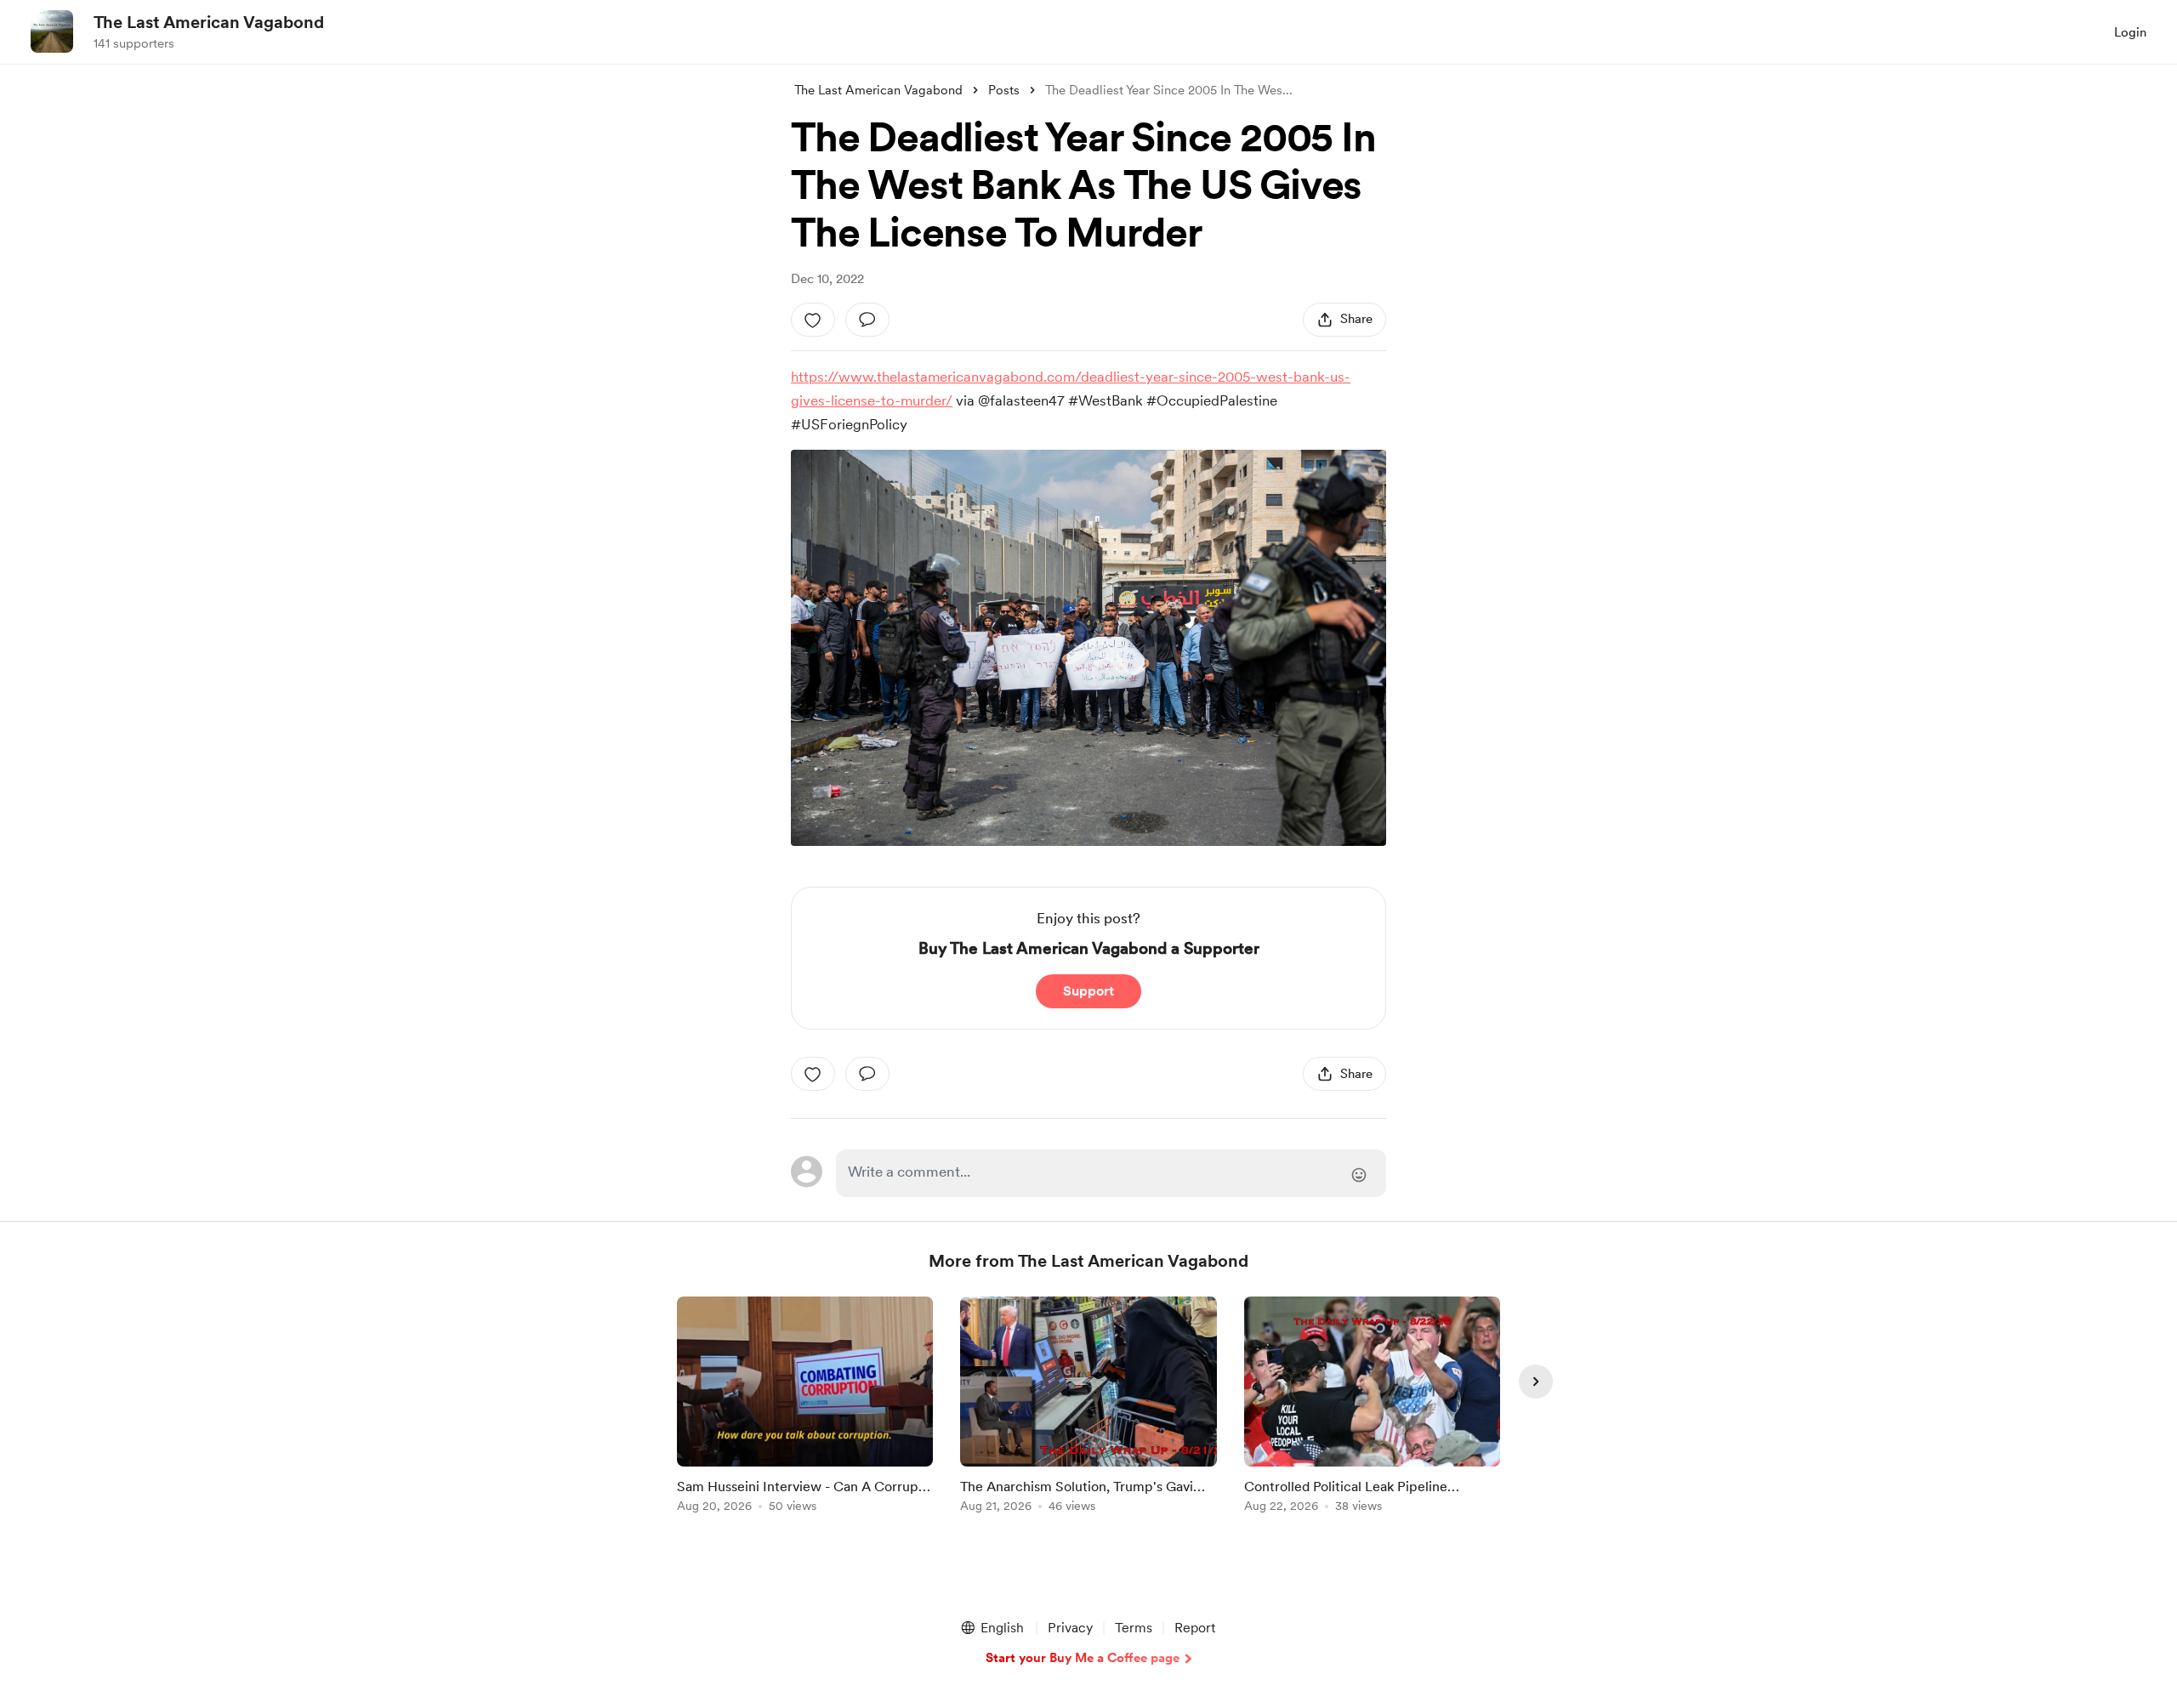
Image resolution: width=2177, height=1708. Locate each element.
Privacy (1070, 1628)
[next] (1536, 1382)
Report (1195, 1628)
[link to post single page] (805, 1407)
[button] (992, 1628)
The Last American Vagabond (209, 22)
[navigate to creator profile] (52, 31)
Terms (1134, 1628)
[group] (805, 1407)
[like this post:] (813, 320)
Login (2130, 32)
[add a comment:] (867, 320)
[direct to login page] (1111, 1173)
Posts (1004, 90)
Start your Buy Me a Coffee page (1083, 1658)
